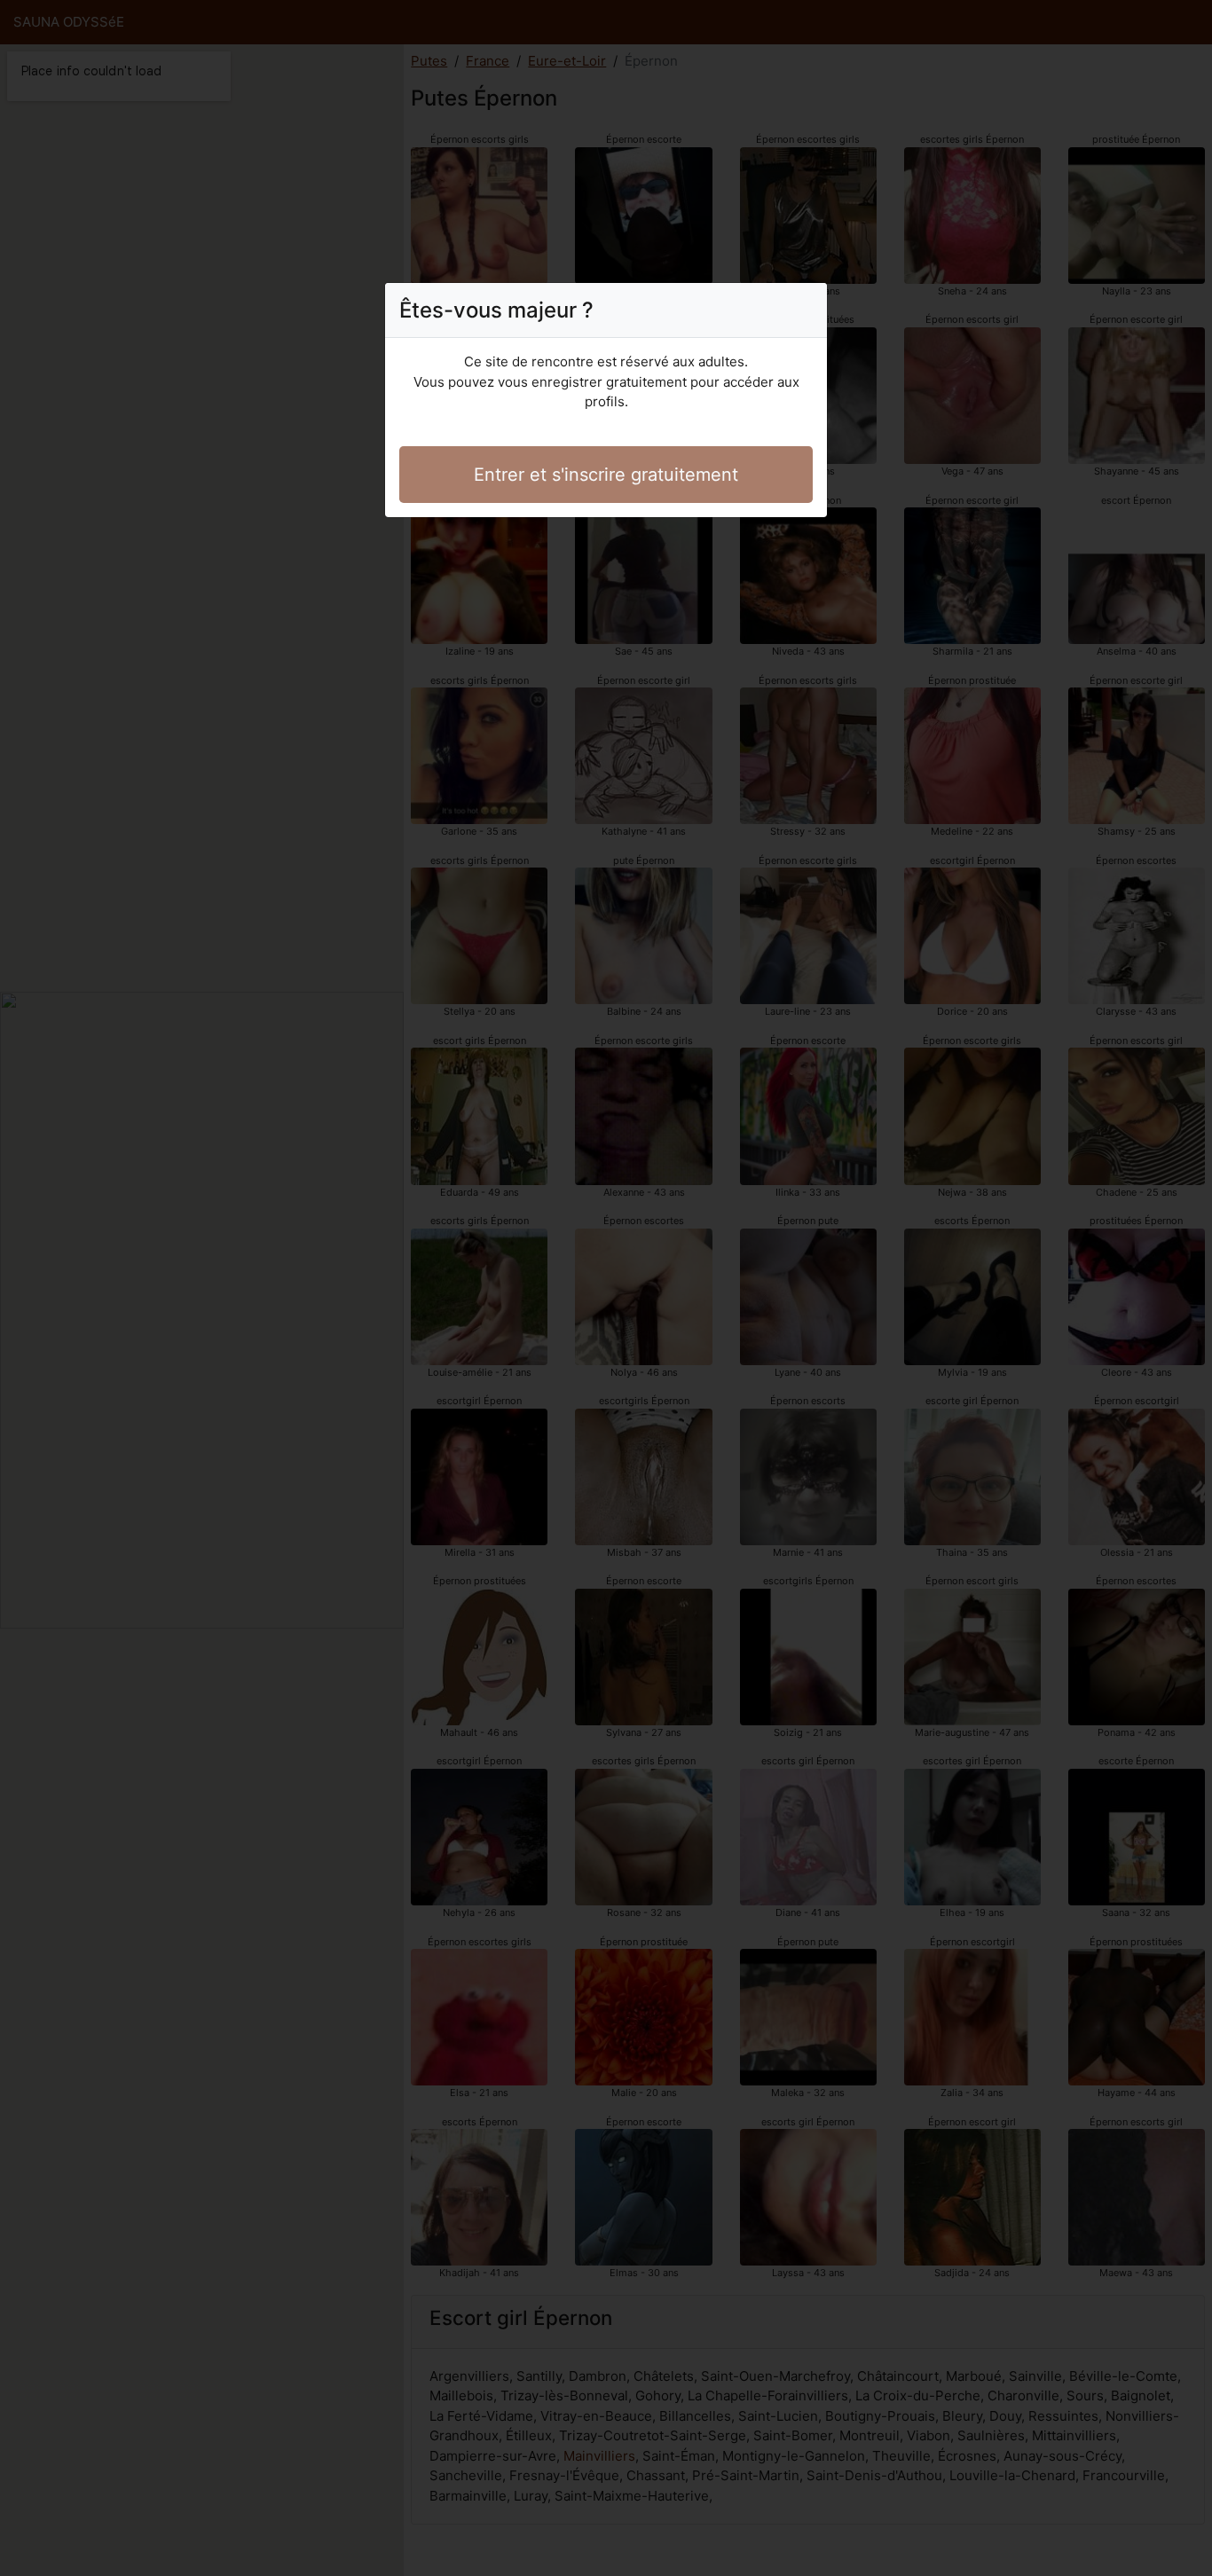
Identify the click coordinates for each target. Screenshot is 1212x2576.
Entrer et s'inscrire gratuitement (606, 475)
